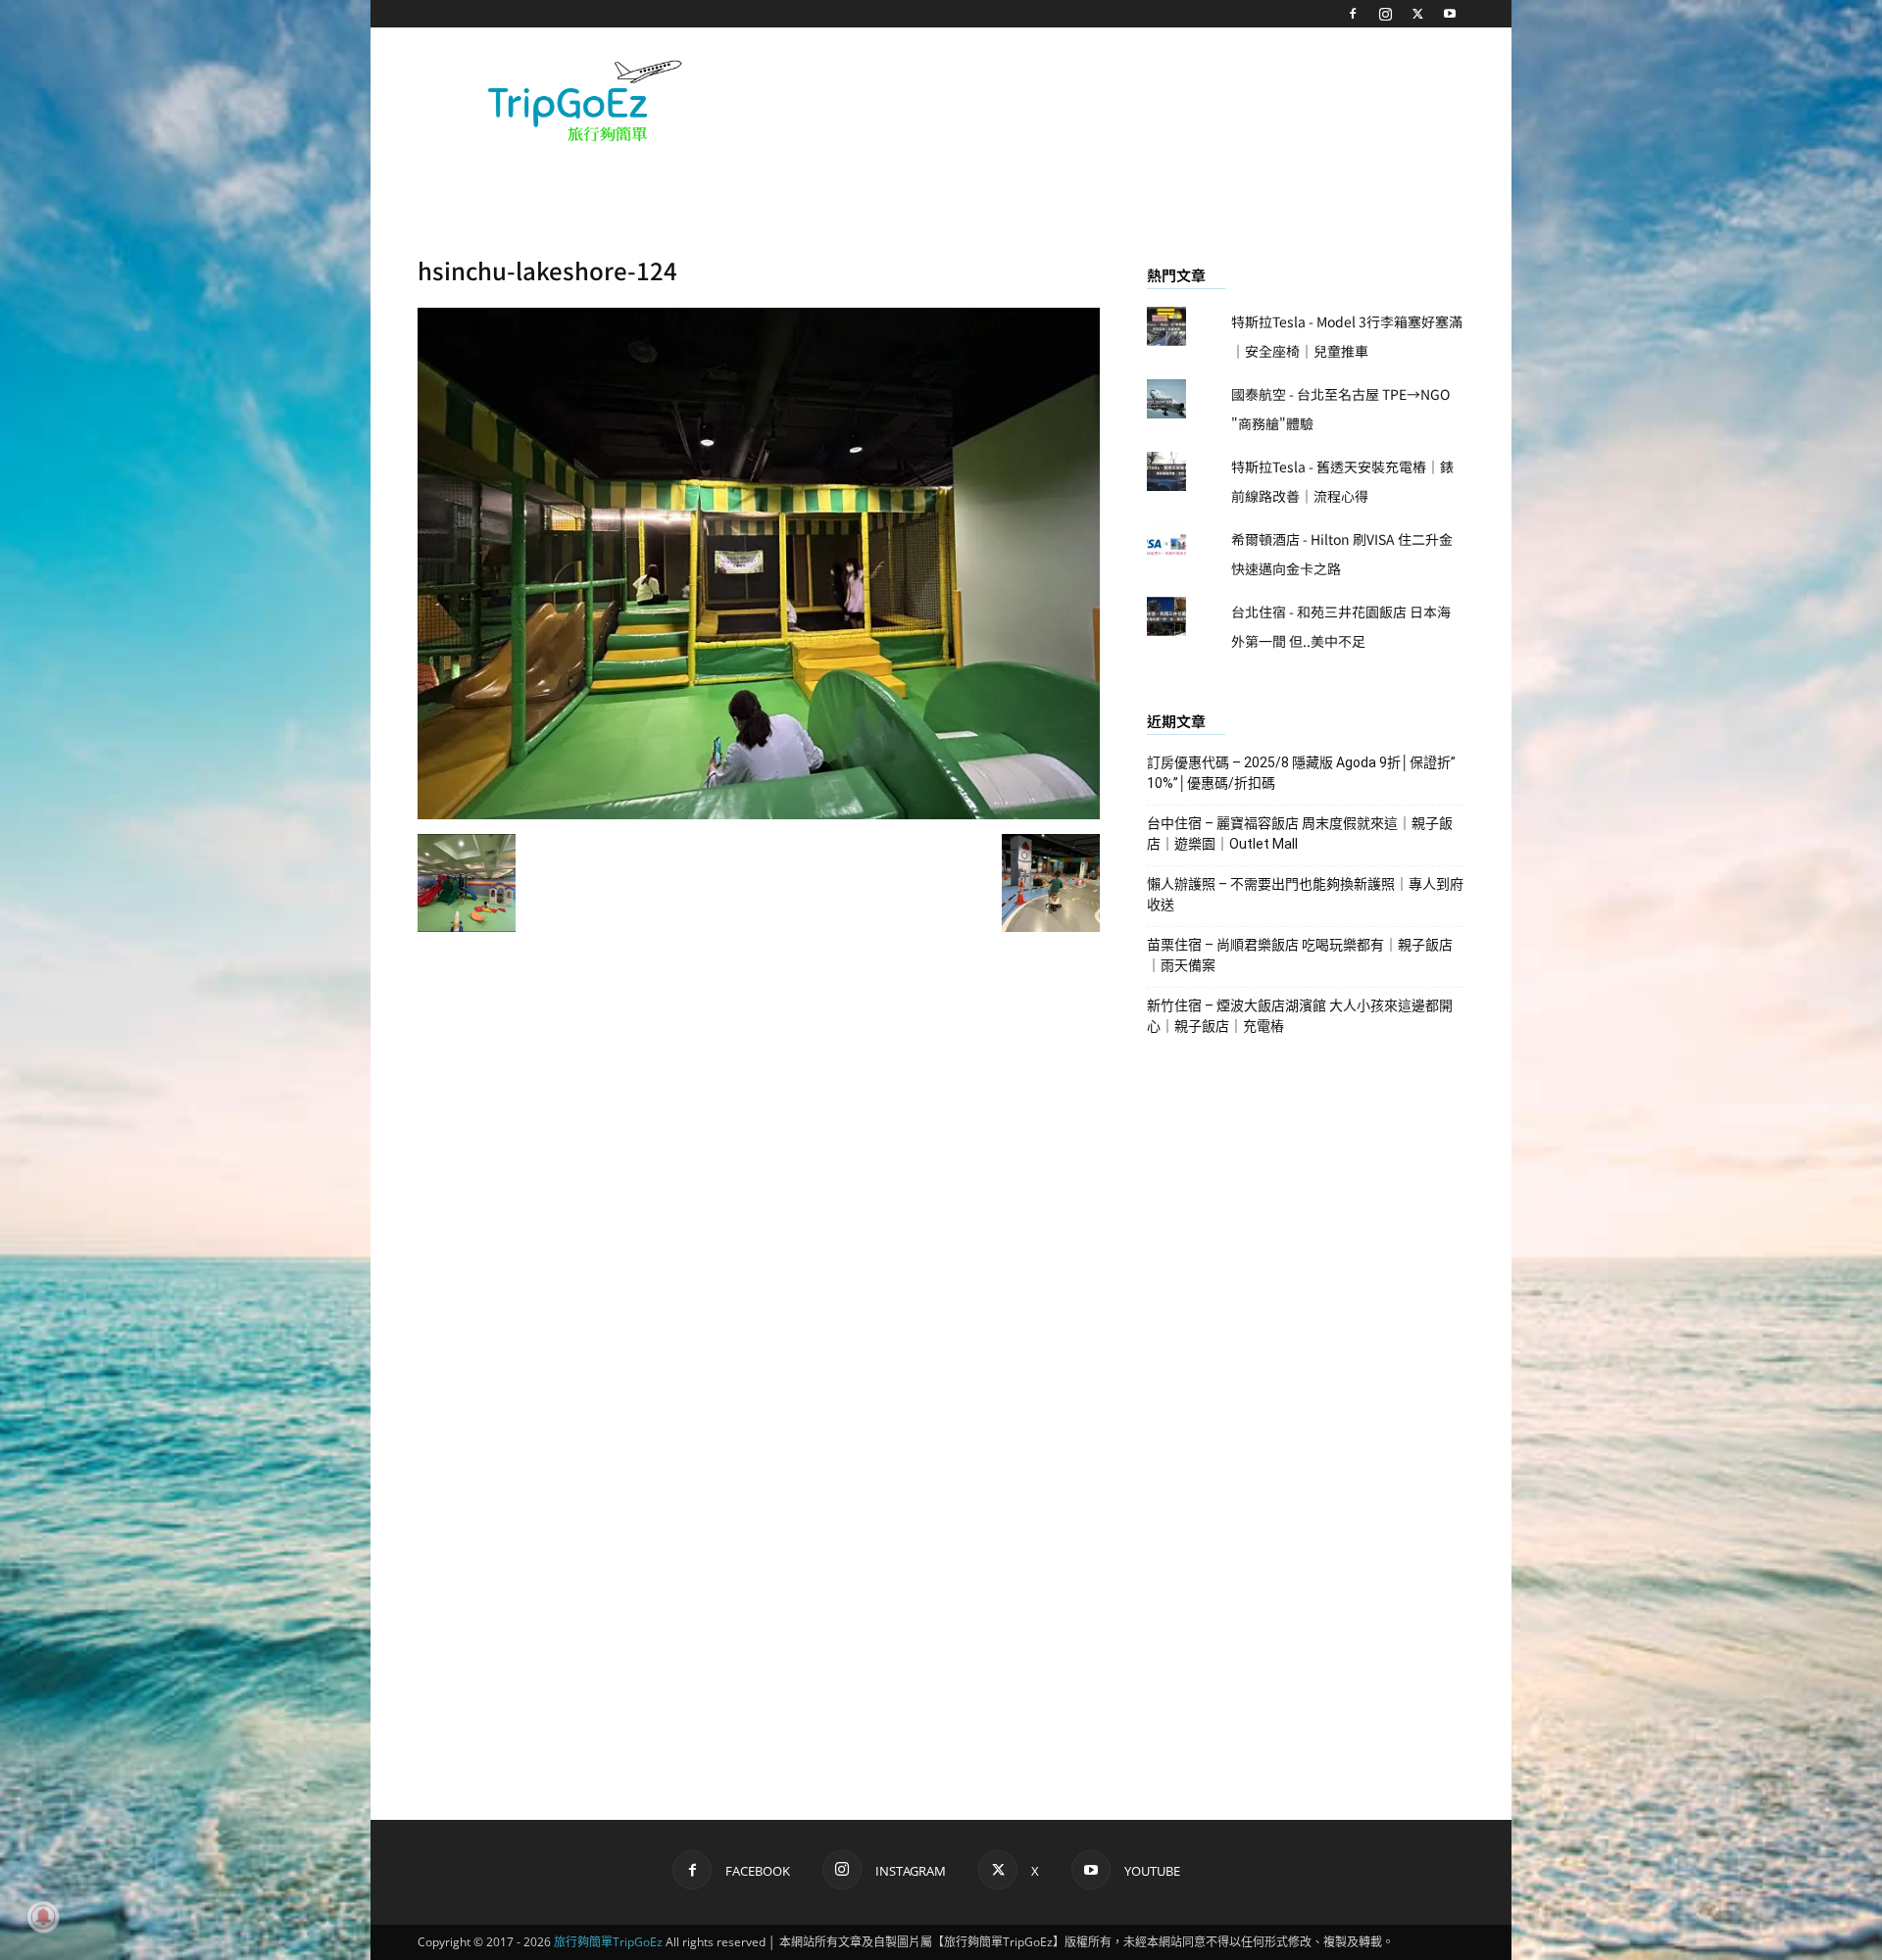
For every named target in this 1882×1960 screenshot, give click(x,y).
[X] (1417, 14)
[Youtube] (1450, 14)
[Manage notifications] (43, 1917)
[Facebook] (1353, 14)
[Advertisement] (1108, 99)
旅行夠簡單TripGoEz (608, 1942)
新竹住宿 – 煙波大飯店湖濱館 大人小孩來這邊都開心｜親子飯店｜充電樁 (1300, 1016)
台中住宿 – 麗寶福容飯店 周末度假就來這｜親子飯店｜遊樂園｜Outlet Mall (1300, 833)
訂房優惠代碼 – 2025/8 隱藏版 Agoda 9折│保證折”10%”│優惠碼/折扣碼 (1301, 773)
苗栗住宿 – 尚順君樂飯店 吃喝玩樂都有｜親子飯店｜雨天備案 (1300, 955)
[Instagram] (1385, 14)
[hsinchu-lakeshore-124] (759, 813)
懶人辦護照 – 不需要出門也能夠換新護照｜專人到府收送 (1305, 894)
